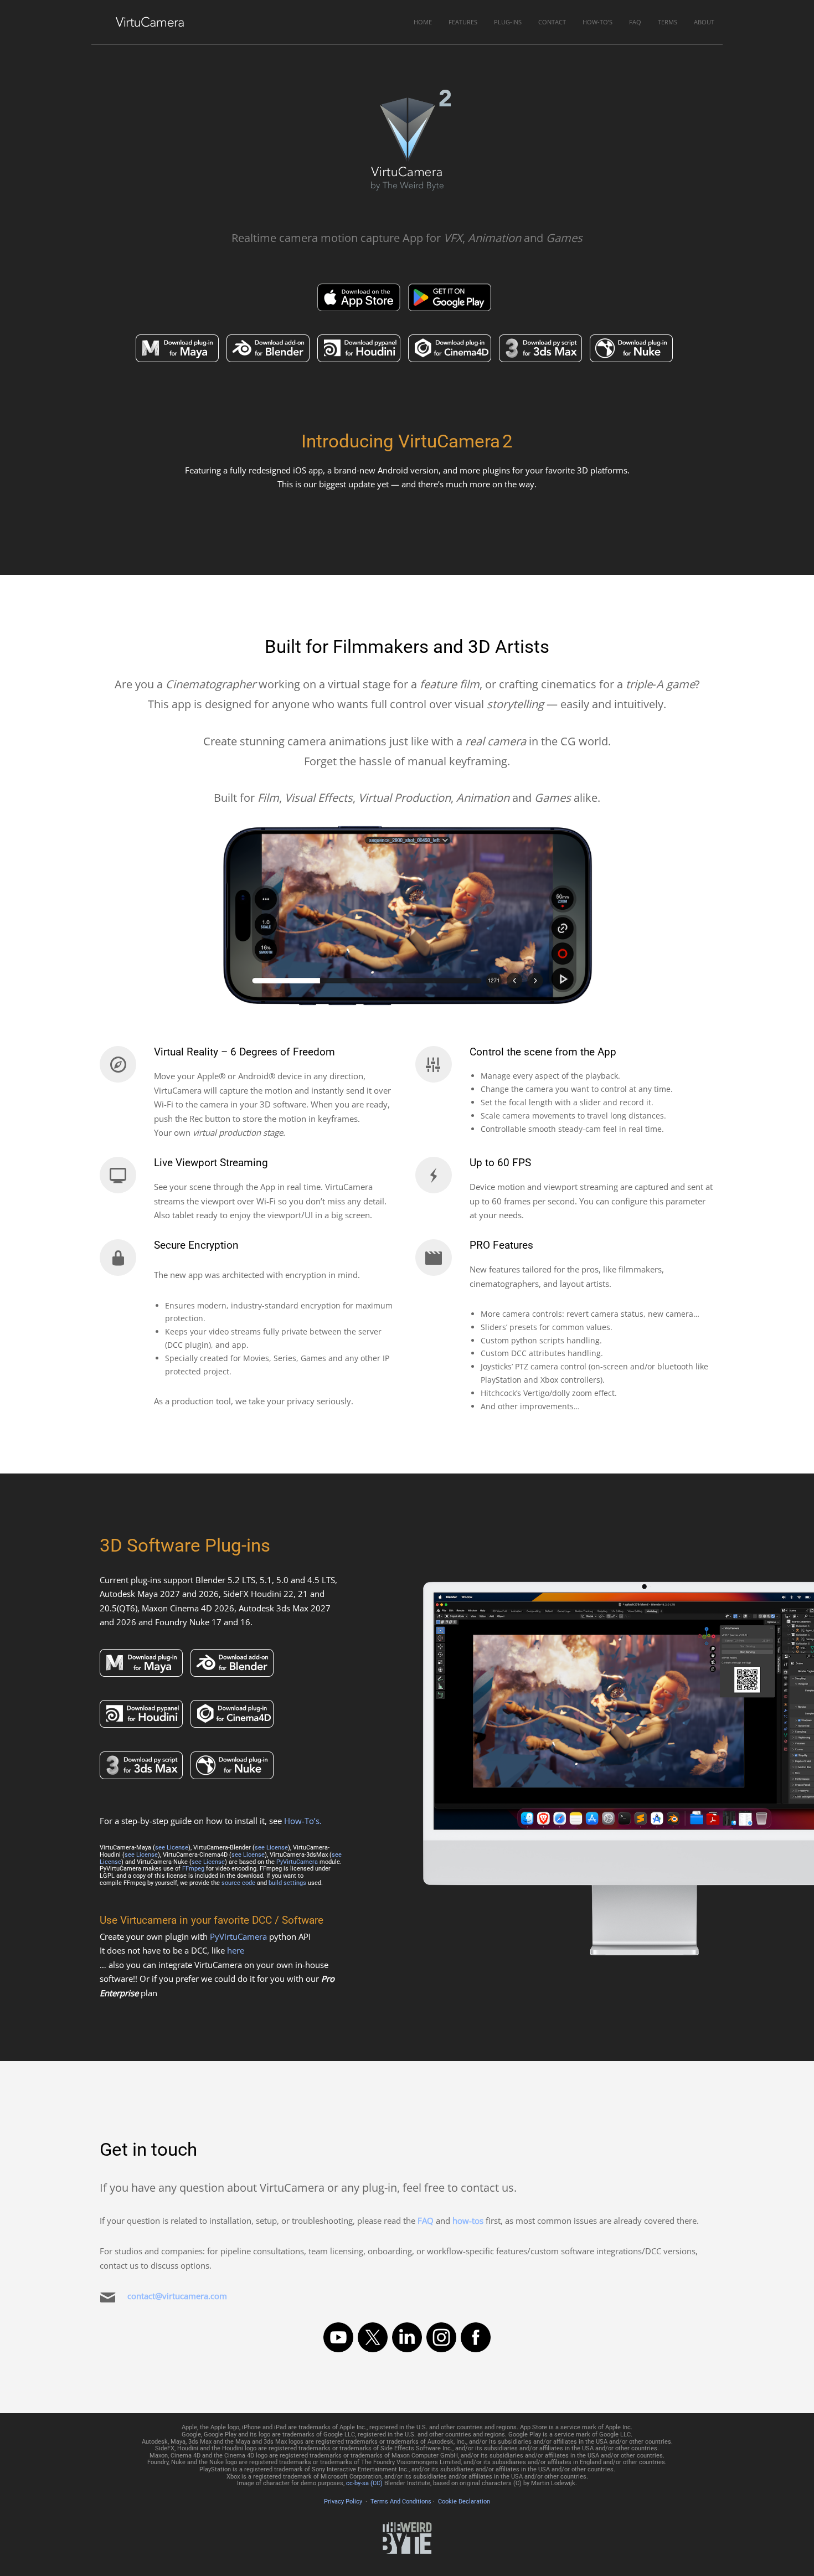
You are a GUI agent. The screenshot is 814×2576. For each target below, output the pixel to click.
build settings (287, 1883)
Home (423, 22)
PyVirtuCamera (297, 1862)
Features (463, 22)
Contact (552, 22)
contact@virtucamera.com (177, 2296)
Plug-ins (508, 22)
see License (172, 1848)
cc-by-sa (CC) (364, 2483)
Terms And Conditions (401, 2502)
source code (238, 1883)
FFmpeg (193, 1869)
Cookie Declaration (464, 2502)
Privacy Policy (343, 2502)
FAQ (635, 22)
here (236, 1950)
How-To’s (597, 22)
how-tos (468, 2220)
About (704, 22)
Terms (668, 22)
